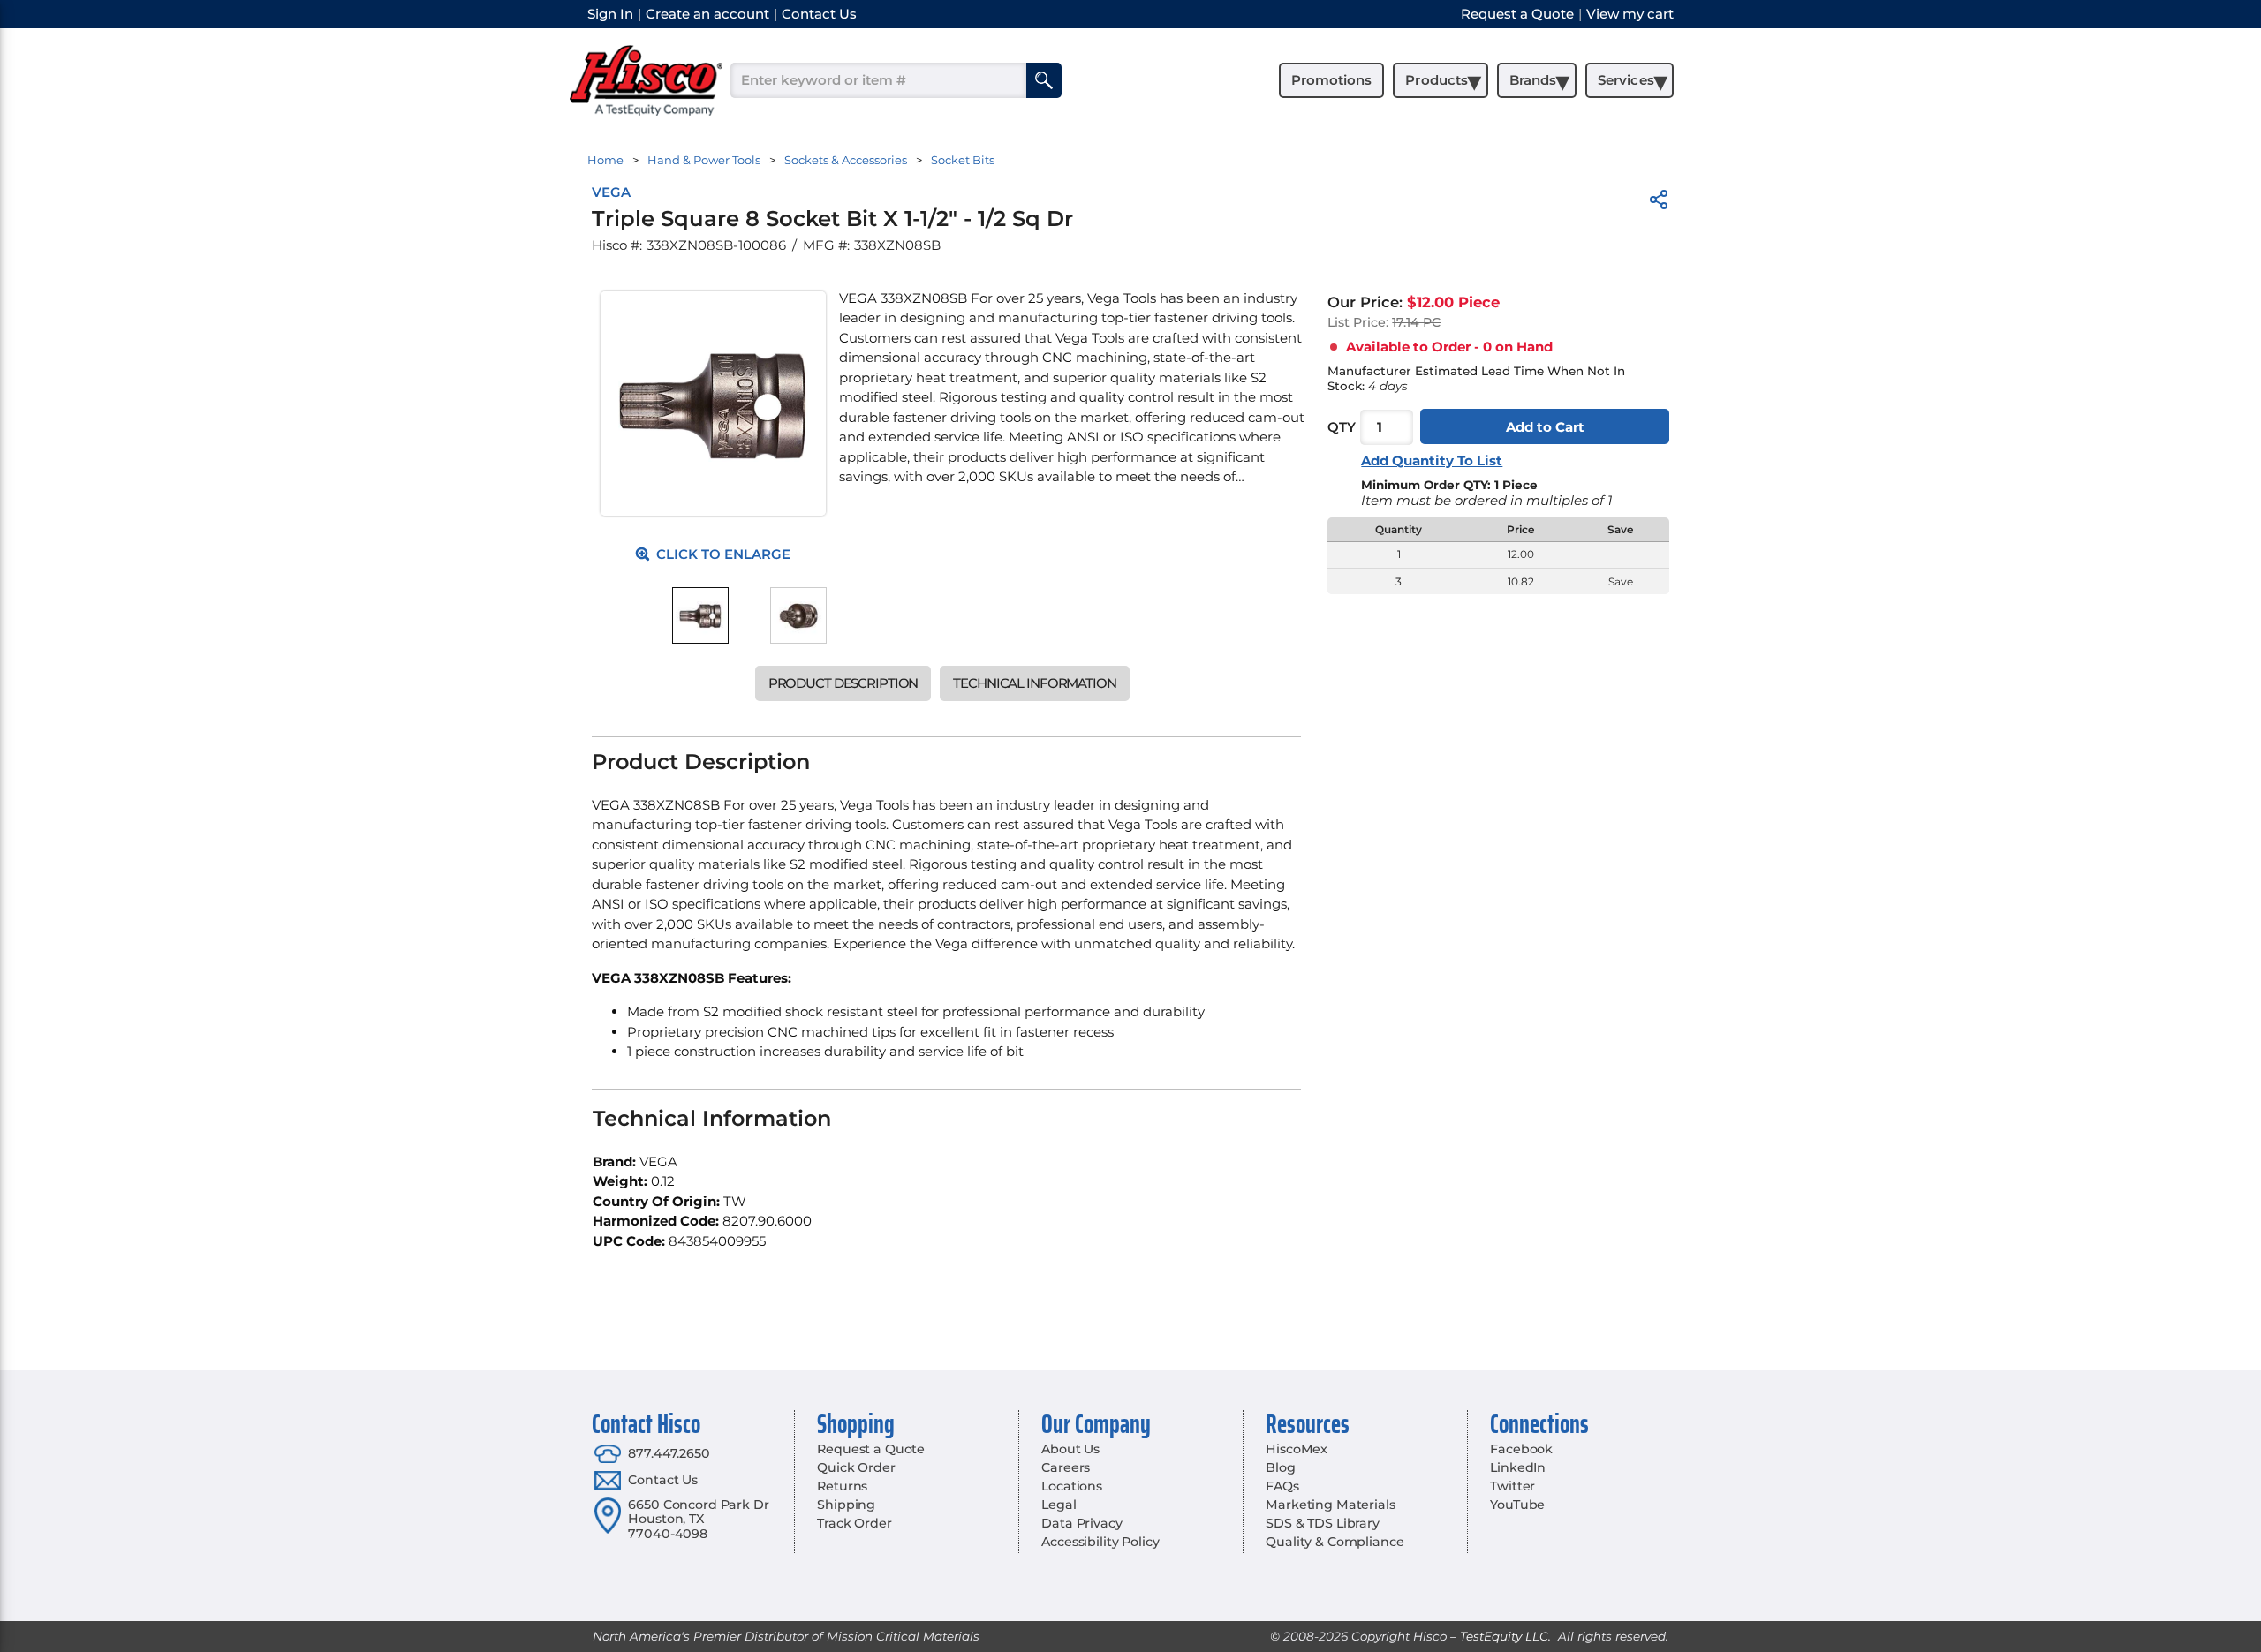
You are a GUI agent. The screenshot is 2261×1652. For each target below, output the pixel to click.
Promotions (1331, 80)
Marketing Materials (1330, 1505)
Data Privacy (1081, 1523)
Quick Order (856, 1467)
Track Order (854, 1523)
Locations (1072, 1486)
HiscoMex (1297, 1449)
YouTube (1517, 1505)
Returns (842, 1486)
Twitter (1512, 1486)
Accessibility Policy (1100, 1542)
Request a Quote (871, 1449)
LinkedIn (1518, 1467)
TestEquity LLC (1504, 1636)
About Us (1070, 1449)
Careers (1066, 1467)
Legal (1059, 1505)
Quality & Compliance (1335, 1542)
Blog (1280, 1467)
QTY (1342, 427)
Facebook (1521, 1449)
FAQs (1282, 1486)
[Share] (1659, 203)
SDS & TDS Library (1323, 1523)
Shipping (846, 1505)
